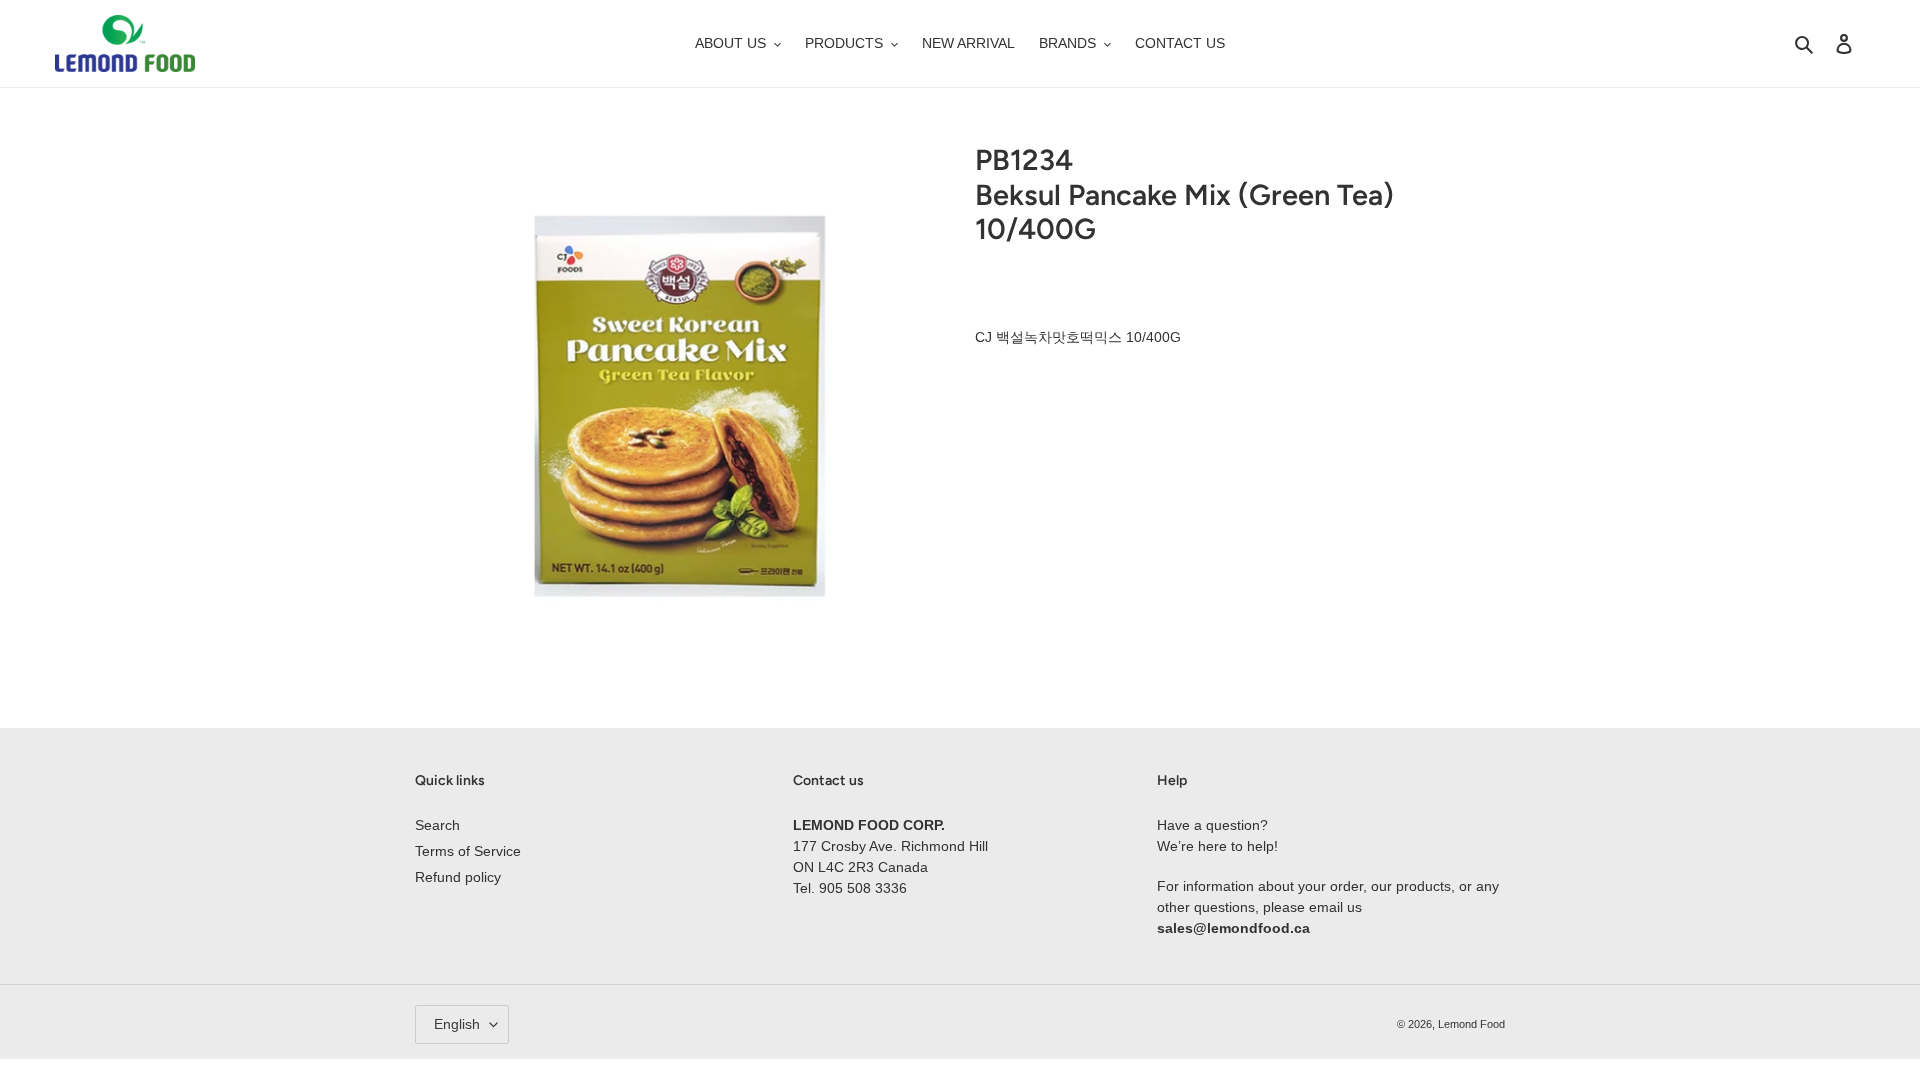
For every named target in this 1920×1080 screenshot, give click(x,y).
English (457, 1024)
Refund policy (458, 877)
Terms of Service (468, 851)
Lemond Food (1471, 1024)
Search (437, 825)
